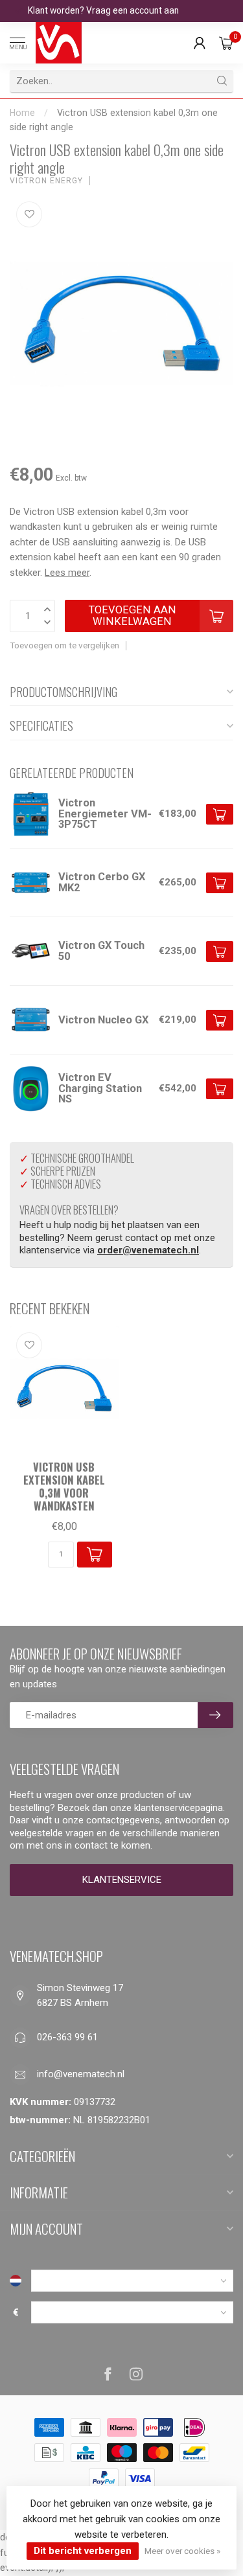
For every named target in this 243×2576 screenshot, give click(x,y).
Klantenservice (122, 1880)
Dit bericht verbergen (83, 2551)
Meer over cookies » (182, 2551)
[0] (226, 43)
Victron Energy (46, 181)
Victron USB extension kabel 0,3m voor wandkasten (64, 1486)
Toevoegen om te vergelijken (64, 645)
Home (22, 113)
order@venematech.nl (148, 1250)
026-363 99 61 (67, 2037)
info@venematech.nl (81, 2074)
